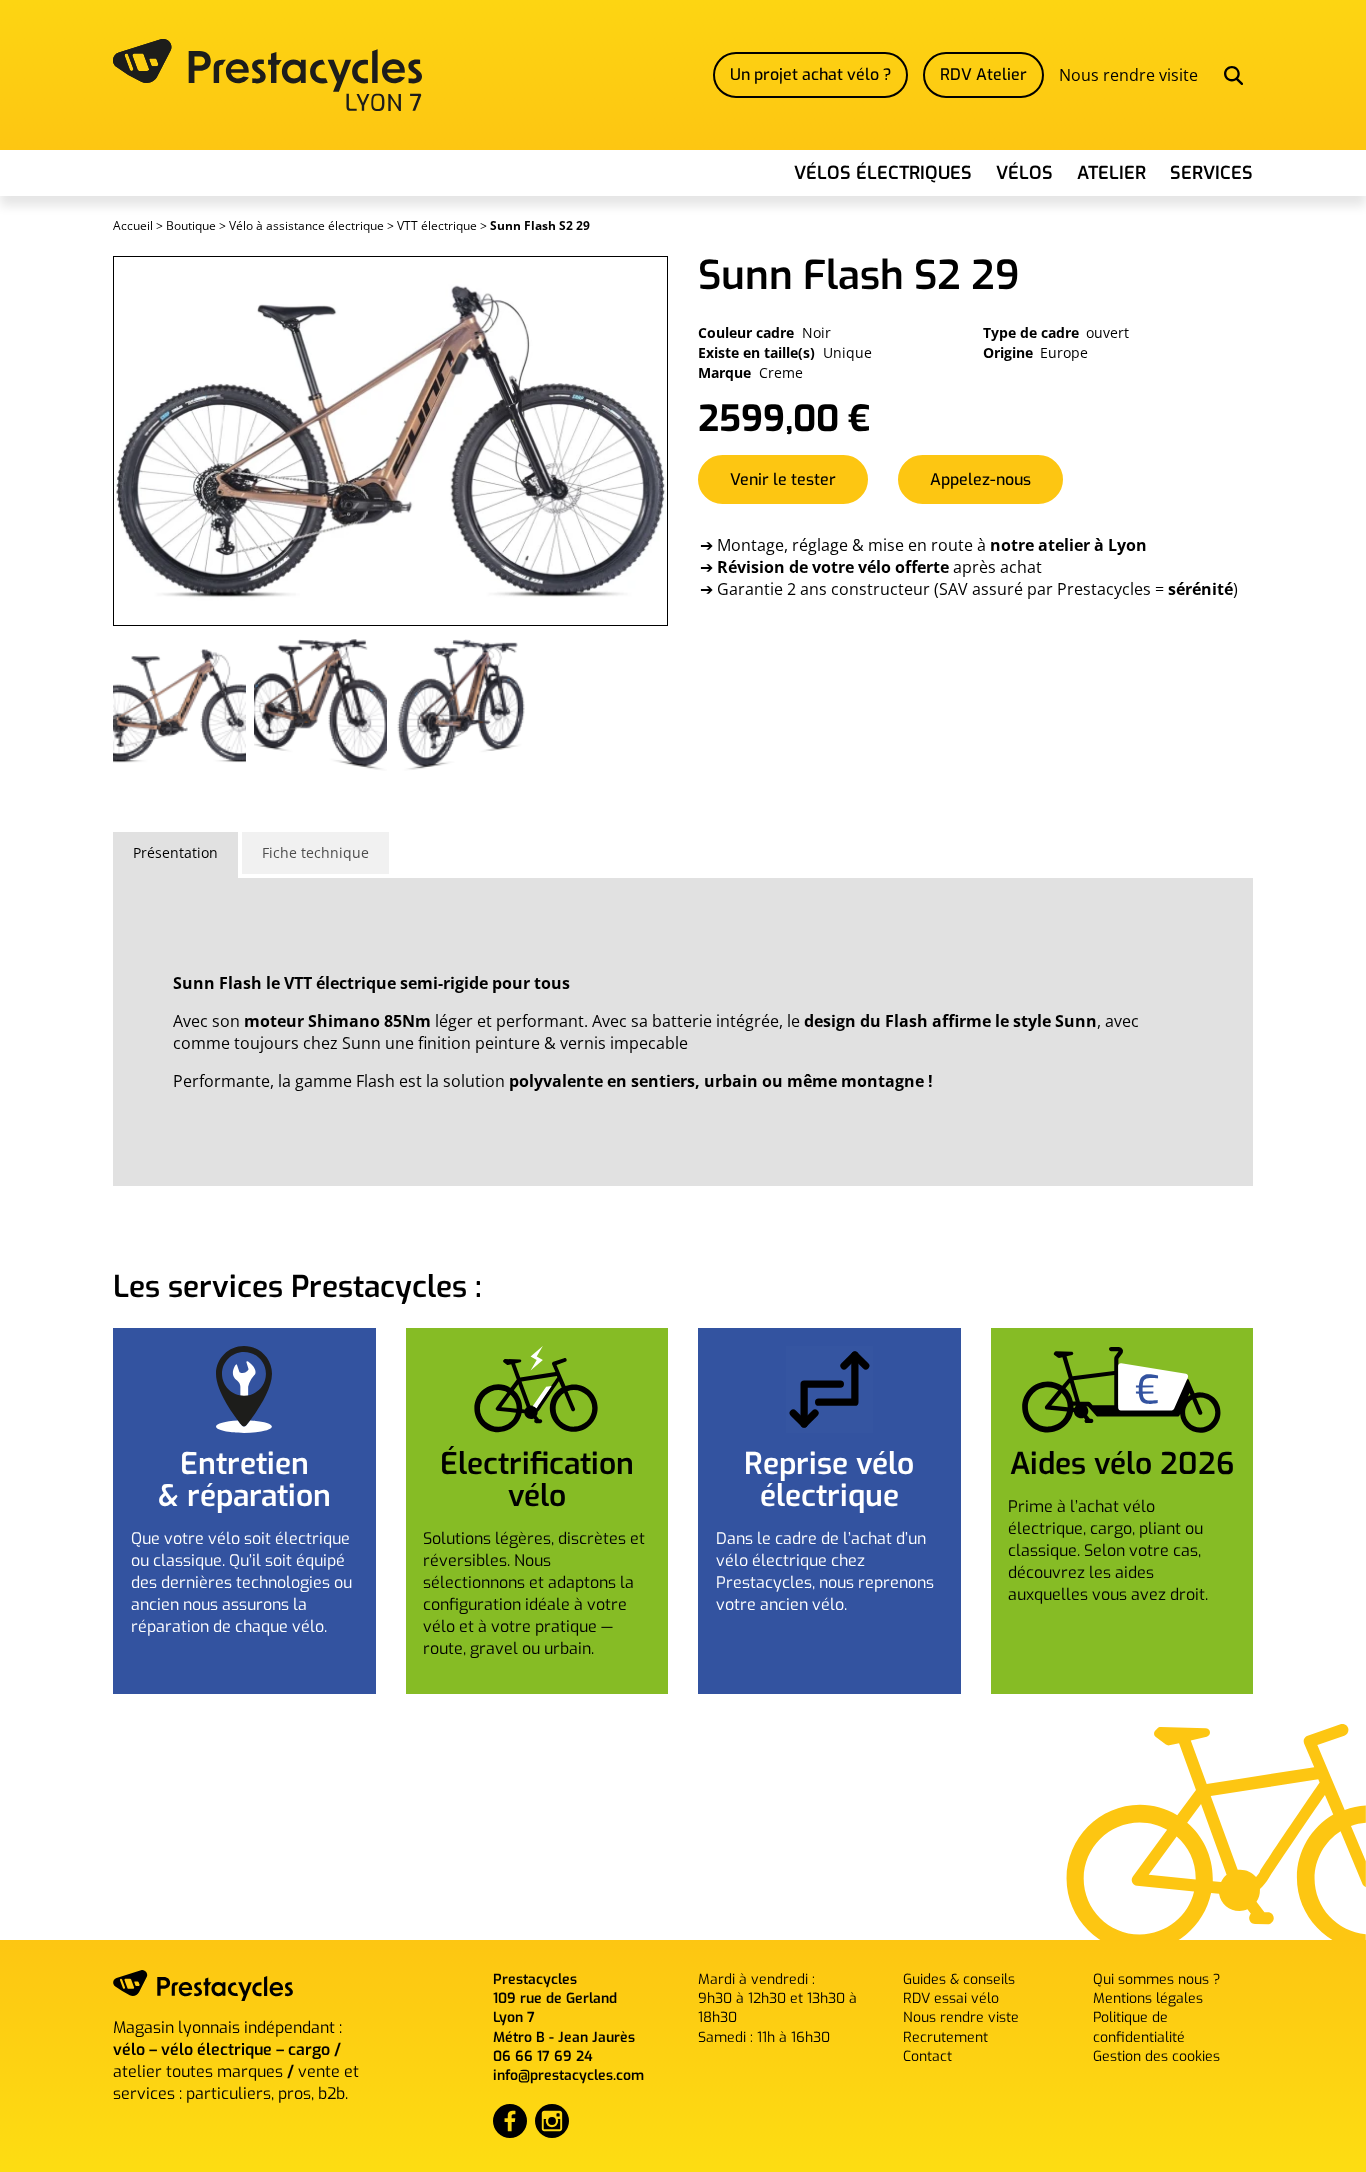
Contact (927, 2056)
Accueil (133, 225)
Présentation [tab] (175, 852)
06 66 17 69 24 (543, 2056)
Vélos (1024, 173)
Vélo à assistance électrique (306, 225)
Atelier (1111, 173)
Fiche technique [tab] (315, 852)
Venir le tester (783, 479)
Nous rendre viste (961, 2017)
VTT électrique (437, 225)
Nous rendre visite (1128, 75)
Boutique (191, 225)
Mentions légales (1148, 1998)
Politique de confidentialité (1139, 2027)
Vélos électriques (883, 173)
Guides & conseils (959, 1979)
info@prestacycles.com (568, 2075)
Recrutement (945, 2037)
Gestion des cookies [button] (1156, 2056)
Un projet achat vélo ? (810, 74)
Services (1211, 173)
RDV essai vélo (951, 1998)
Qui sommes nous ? (1156, 1979)
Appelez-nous (980, 479)
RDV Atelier (983, 74)
